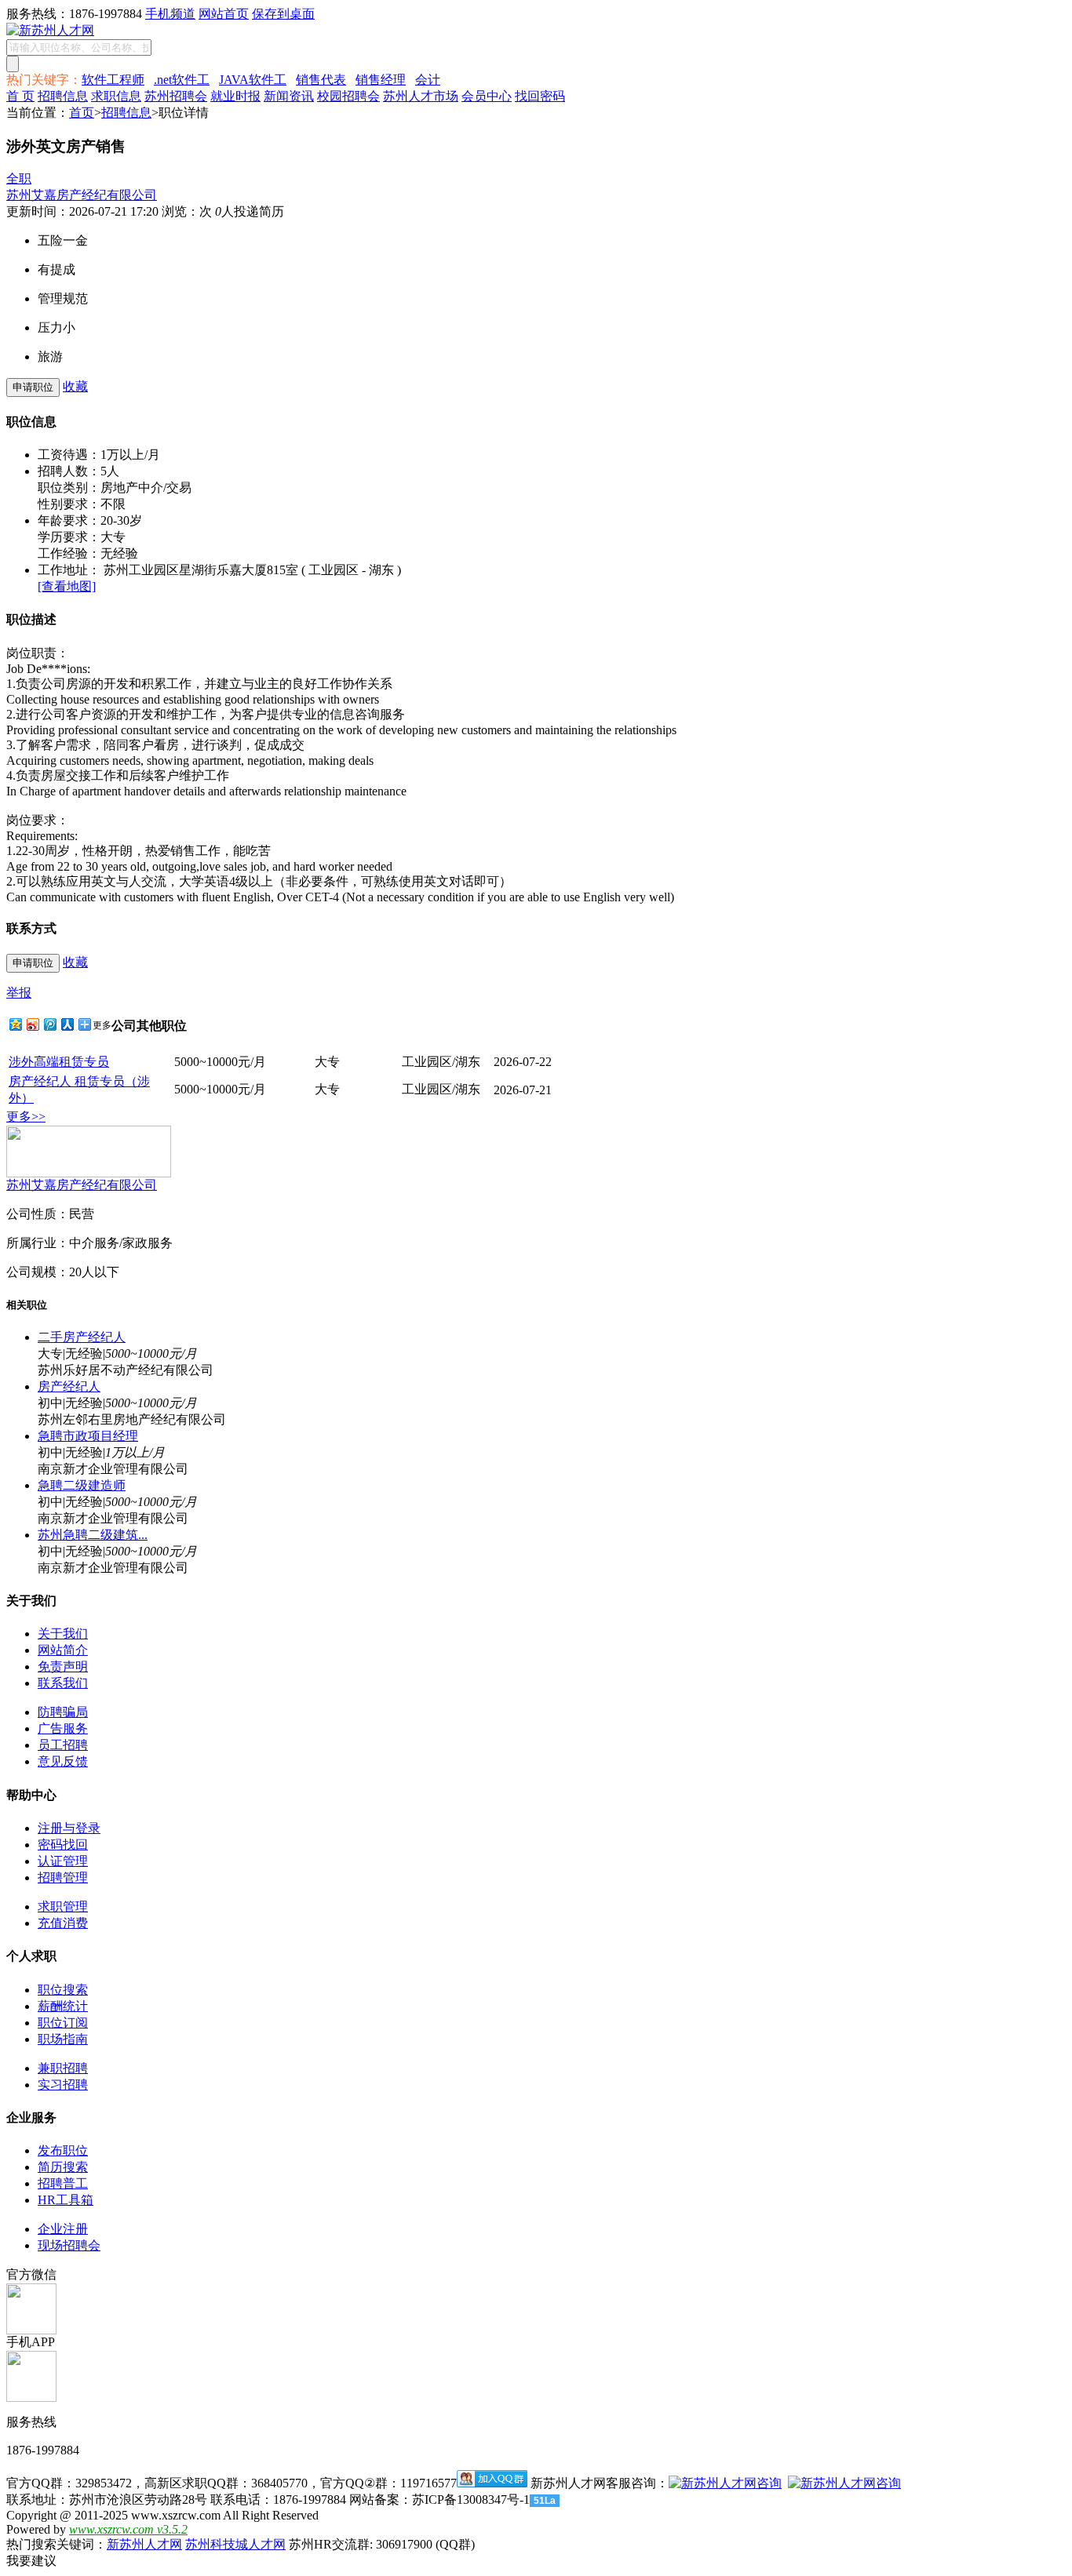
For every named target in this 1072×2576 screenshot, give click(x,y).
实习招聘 (63, 2085)
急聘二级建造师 (82, 1485)
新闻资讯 (289, 96)
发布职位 (63, 2150)
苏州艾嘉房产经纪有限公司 (82, 195)
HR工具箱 (66, 2200)
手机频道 (170, 14)
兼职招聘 (63, 2068)
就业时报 (235, 96)
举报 (19, 993)
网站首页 (224, 14)
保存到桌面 (283, 14)
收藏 (75, 386)
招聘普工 (63, 2183)
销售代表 (321, 80)
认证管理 (63, 1861)
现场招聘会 (69, 2245)
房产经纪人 (69, 1386)
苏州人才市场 (421, 96)
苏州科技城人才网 (235, 2544)
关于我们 (63, 1634)
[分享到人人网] (67, 1024)
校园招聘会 (348, 96)
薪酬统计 (63, 2006)
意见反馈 (63, 1761)
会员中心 (487, 96)
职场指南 (63, 2039)
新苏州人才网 (144, 2544)
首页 (82, 113)
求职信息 (116, 96)
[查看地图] (67, 586)
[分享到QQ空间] (15, 1024)
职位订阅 (63, 2023)
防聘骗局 (63, 1712)
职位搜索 (63, 1990)
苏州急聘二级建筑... (93, 1535)
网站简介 (63, 1650)
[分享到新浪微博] (32, 1024)
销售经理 (381, 80)
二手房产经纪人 (82, 1337)
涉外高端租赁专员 (59, 1062)
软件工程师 (113, 80)
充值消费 (63, 1923)
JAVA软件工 (253, 80)
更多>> (26, 1117)
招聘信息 (63, 96)
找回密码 (540, 96)
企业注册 (63, 2229)
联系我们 (63, 1683)
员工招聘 (63, 1745)
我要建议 (31, 2561)
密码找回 (63, 1845)
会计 (428, 80)
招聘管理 (63, 1877)
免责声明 (63, 1666)
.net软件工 (182, 80)
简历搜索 (63, 2167)
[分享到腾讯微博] (49, 1024)
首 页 (20, 96)
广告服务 (63, 1728)
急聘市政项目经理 (88, 1436)
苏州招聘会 (176, 96)
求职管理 (63, 1907)
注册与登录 (69, 1828)
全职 (19, 178)
